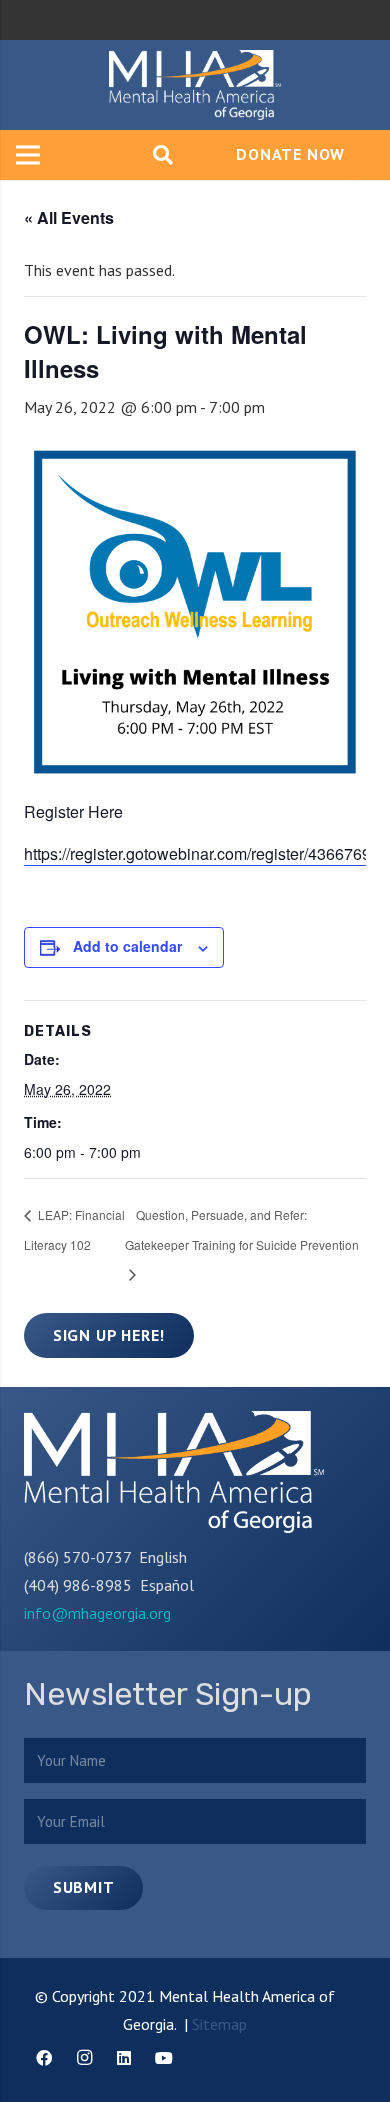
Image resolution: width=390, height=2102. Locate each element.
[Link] (195, 85)
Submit (84, 1887)
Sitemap (219, 2024)
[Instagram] (84, 2058)
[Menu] (28, 155)
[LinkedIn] (124, 2058)
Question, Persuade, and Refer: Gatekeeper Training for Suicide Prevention (242, 1229)
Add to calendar (127, 946)
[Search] (163, 155)
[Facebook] (44, 2058)
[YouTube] (164, 2058)
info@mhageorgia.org (97, 1613)
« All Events (69, 217)
